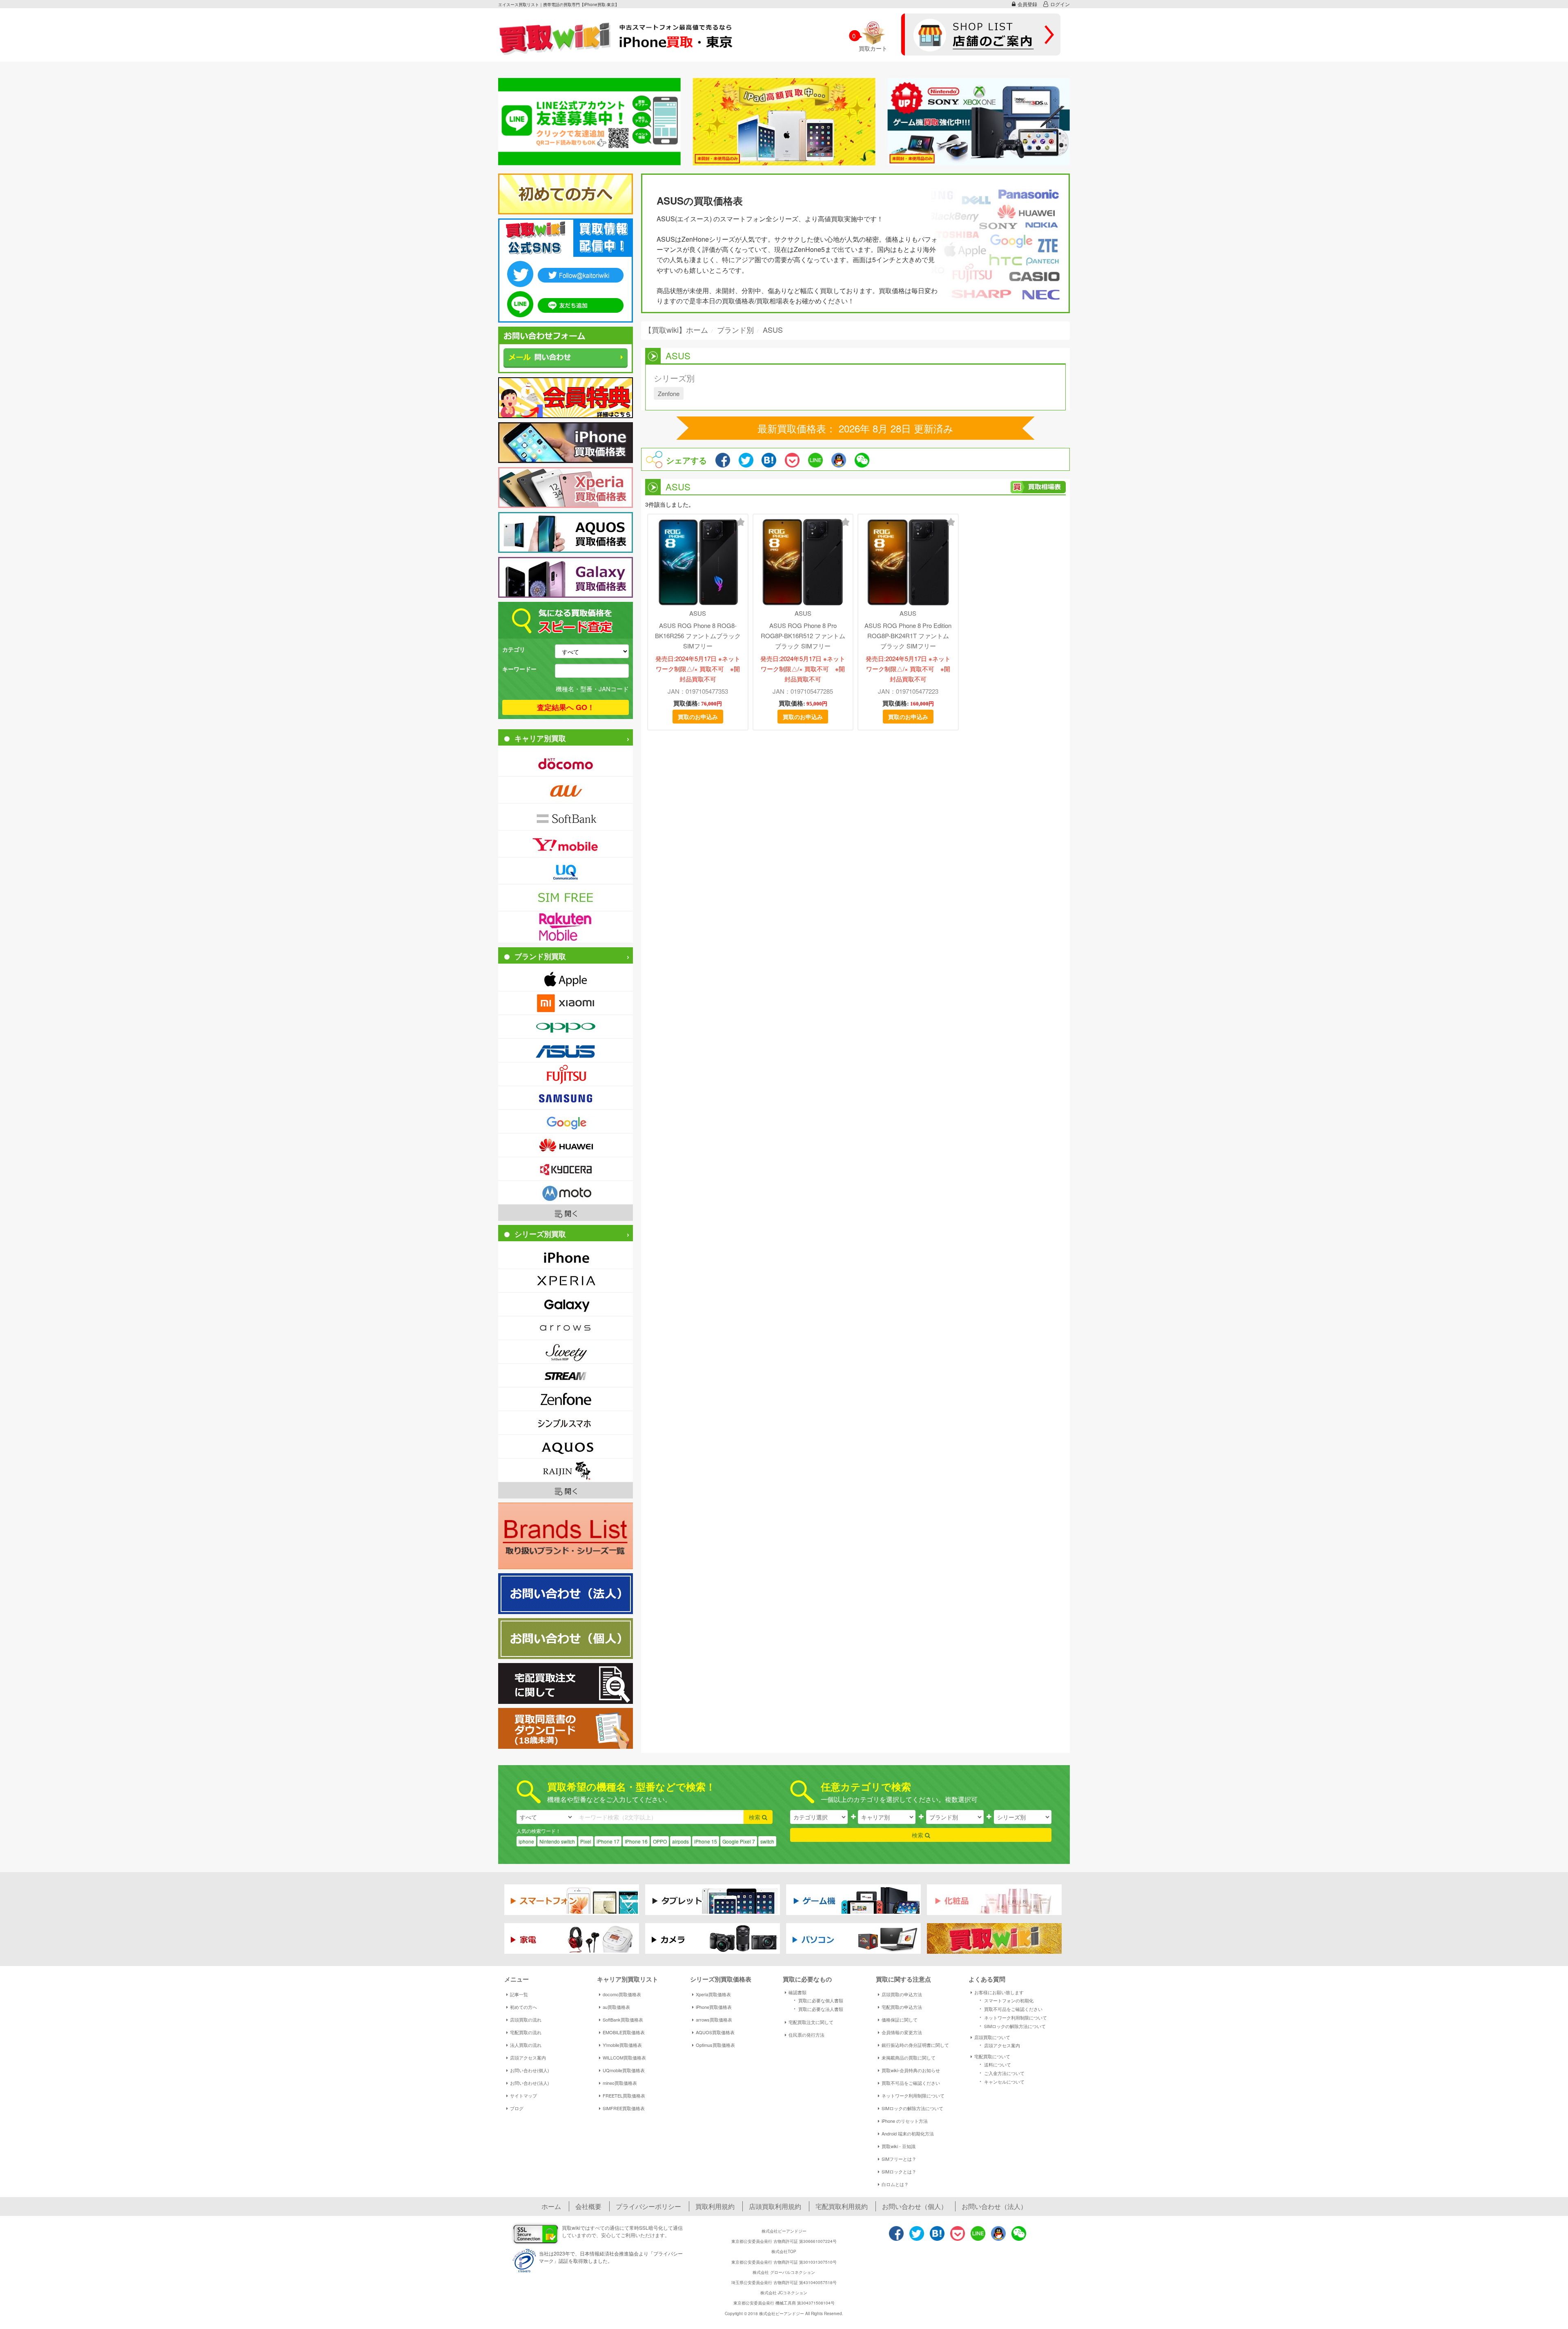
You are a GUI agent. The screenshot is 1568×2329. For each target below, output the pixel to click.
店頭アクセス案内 (528, 2057)
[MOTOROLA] (566, 1192)
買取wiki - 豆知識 (899, 2146)
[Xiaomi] (566, 1003)
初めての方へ (523, 2007)
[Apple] (566, 979)
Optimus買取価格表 (715, 2045)
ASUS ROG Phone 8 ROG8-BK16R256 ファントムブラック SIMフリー (698, 636)
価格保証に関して (900, 2020)
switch (767, 1841)
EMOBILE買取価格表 (624, 2032)
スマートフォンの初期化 (1005, 2000)
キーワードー (519, 669)
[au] (566, 790)
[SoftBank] (566, 817)
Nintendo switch (557, 1841)
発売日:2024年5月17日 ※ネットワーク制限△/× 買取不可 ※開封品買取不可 (698, 669)
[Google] (566, 1121)
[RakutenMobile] (566, 927)
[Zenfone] (566, 1399)
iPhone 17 (608, 1841)
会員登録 (1027, 4)
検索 (755, 1817)
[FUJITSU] (566, 1074)
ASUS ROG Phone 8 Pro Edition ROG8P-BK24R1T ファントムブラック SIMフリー (908, 636)
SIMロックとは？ (899, 2171)
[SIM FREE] (566, 898)
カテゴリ (514, 649)
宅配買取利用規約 (842, 2206)
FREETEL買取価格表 (624, 2095)
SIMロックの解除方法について (912, 2108)
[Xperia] (566, 1281)
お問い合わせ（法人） (994, 2206)
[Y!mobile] (566, 844)
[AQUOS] (566, 1446)
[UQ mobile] (566, 871)
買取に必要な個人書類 (817, 2000)
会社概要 (588, 2206)
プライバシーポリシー (648, 2206)
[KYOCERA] (566, 1169)
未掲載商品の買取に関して (909, 2057)
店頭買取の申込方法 (902, 1994)
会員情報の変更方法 (902, 2032)
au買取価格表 (616, 2007)
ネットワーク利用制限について (913, 2095)
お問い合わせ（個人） (915, 2206)
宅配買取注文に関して (811, 2022)
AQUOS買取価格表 (715, 2032)
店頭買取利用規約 (775, 2206)
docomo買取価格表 (622, 1994)
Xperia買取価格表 (713, 1994)
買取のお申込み (698, 717)
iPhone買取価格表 (714, 2007)
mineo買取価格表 (620, 2083)
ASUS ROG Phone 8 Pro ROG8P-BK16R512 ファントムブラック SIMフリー (803, 636)
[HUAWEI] (566, 1145)
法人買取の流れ (526, 2045)
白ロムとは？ (895, 2184)
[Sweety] (566, 1352)
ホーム (551, 2206)
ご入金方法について (1001, 2073)
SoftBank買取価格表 (623, 2020)
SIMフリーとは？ (899, 2159)
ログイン (1060, 4)
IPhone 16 (636, 1841)
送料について (994, 2064)
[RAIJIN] (566, 1470)
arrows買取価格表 (714, 2020)
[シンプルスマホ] (566, 1423)
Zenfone (669, 393)
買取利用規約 (715, 2206)
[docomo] (566, 763)
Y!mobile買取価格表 (622, 2045)
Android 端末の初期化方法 (908, 2133)
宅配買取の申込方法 (902, 2007)
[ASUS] (566, 1050)
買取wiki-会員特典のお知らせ (911, 2070)
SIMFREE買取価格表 (624, 2108)
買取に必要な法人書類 (817, 2008)
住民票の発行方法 (806, 2035)
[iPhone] (566, 1257)
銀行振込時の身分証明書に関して (915, 2045)
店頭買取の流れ (526, 2020)
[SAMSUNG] (566, 1098)
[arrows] (566, 1328)
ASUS (698, 613)
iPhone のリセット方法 (905, 2121)
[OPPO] (566, 1027)
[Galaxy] (566, 1304)
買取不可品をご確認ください (911, 2083)
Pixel (586, 1841)
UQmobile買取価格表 (624, 2070)
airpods (680, 1841)
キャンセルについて (1001, 2081)
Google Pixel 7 (739, 1841)
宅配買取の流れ (526, 2032)
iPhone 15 (706, 1841)
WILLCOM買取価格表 (624, 2057)
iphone (526, 1841)
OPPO (660, 1841)
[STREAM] (566, 1375)
